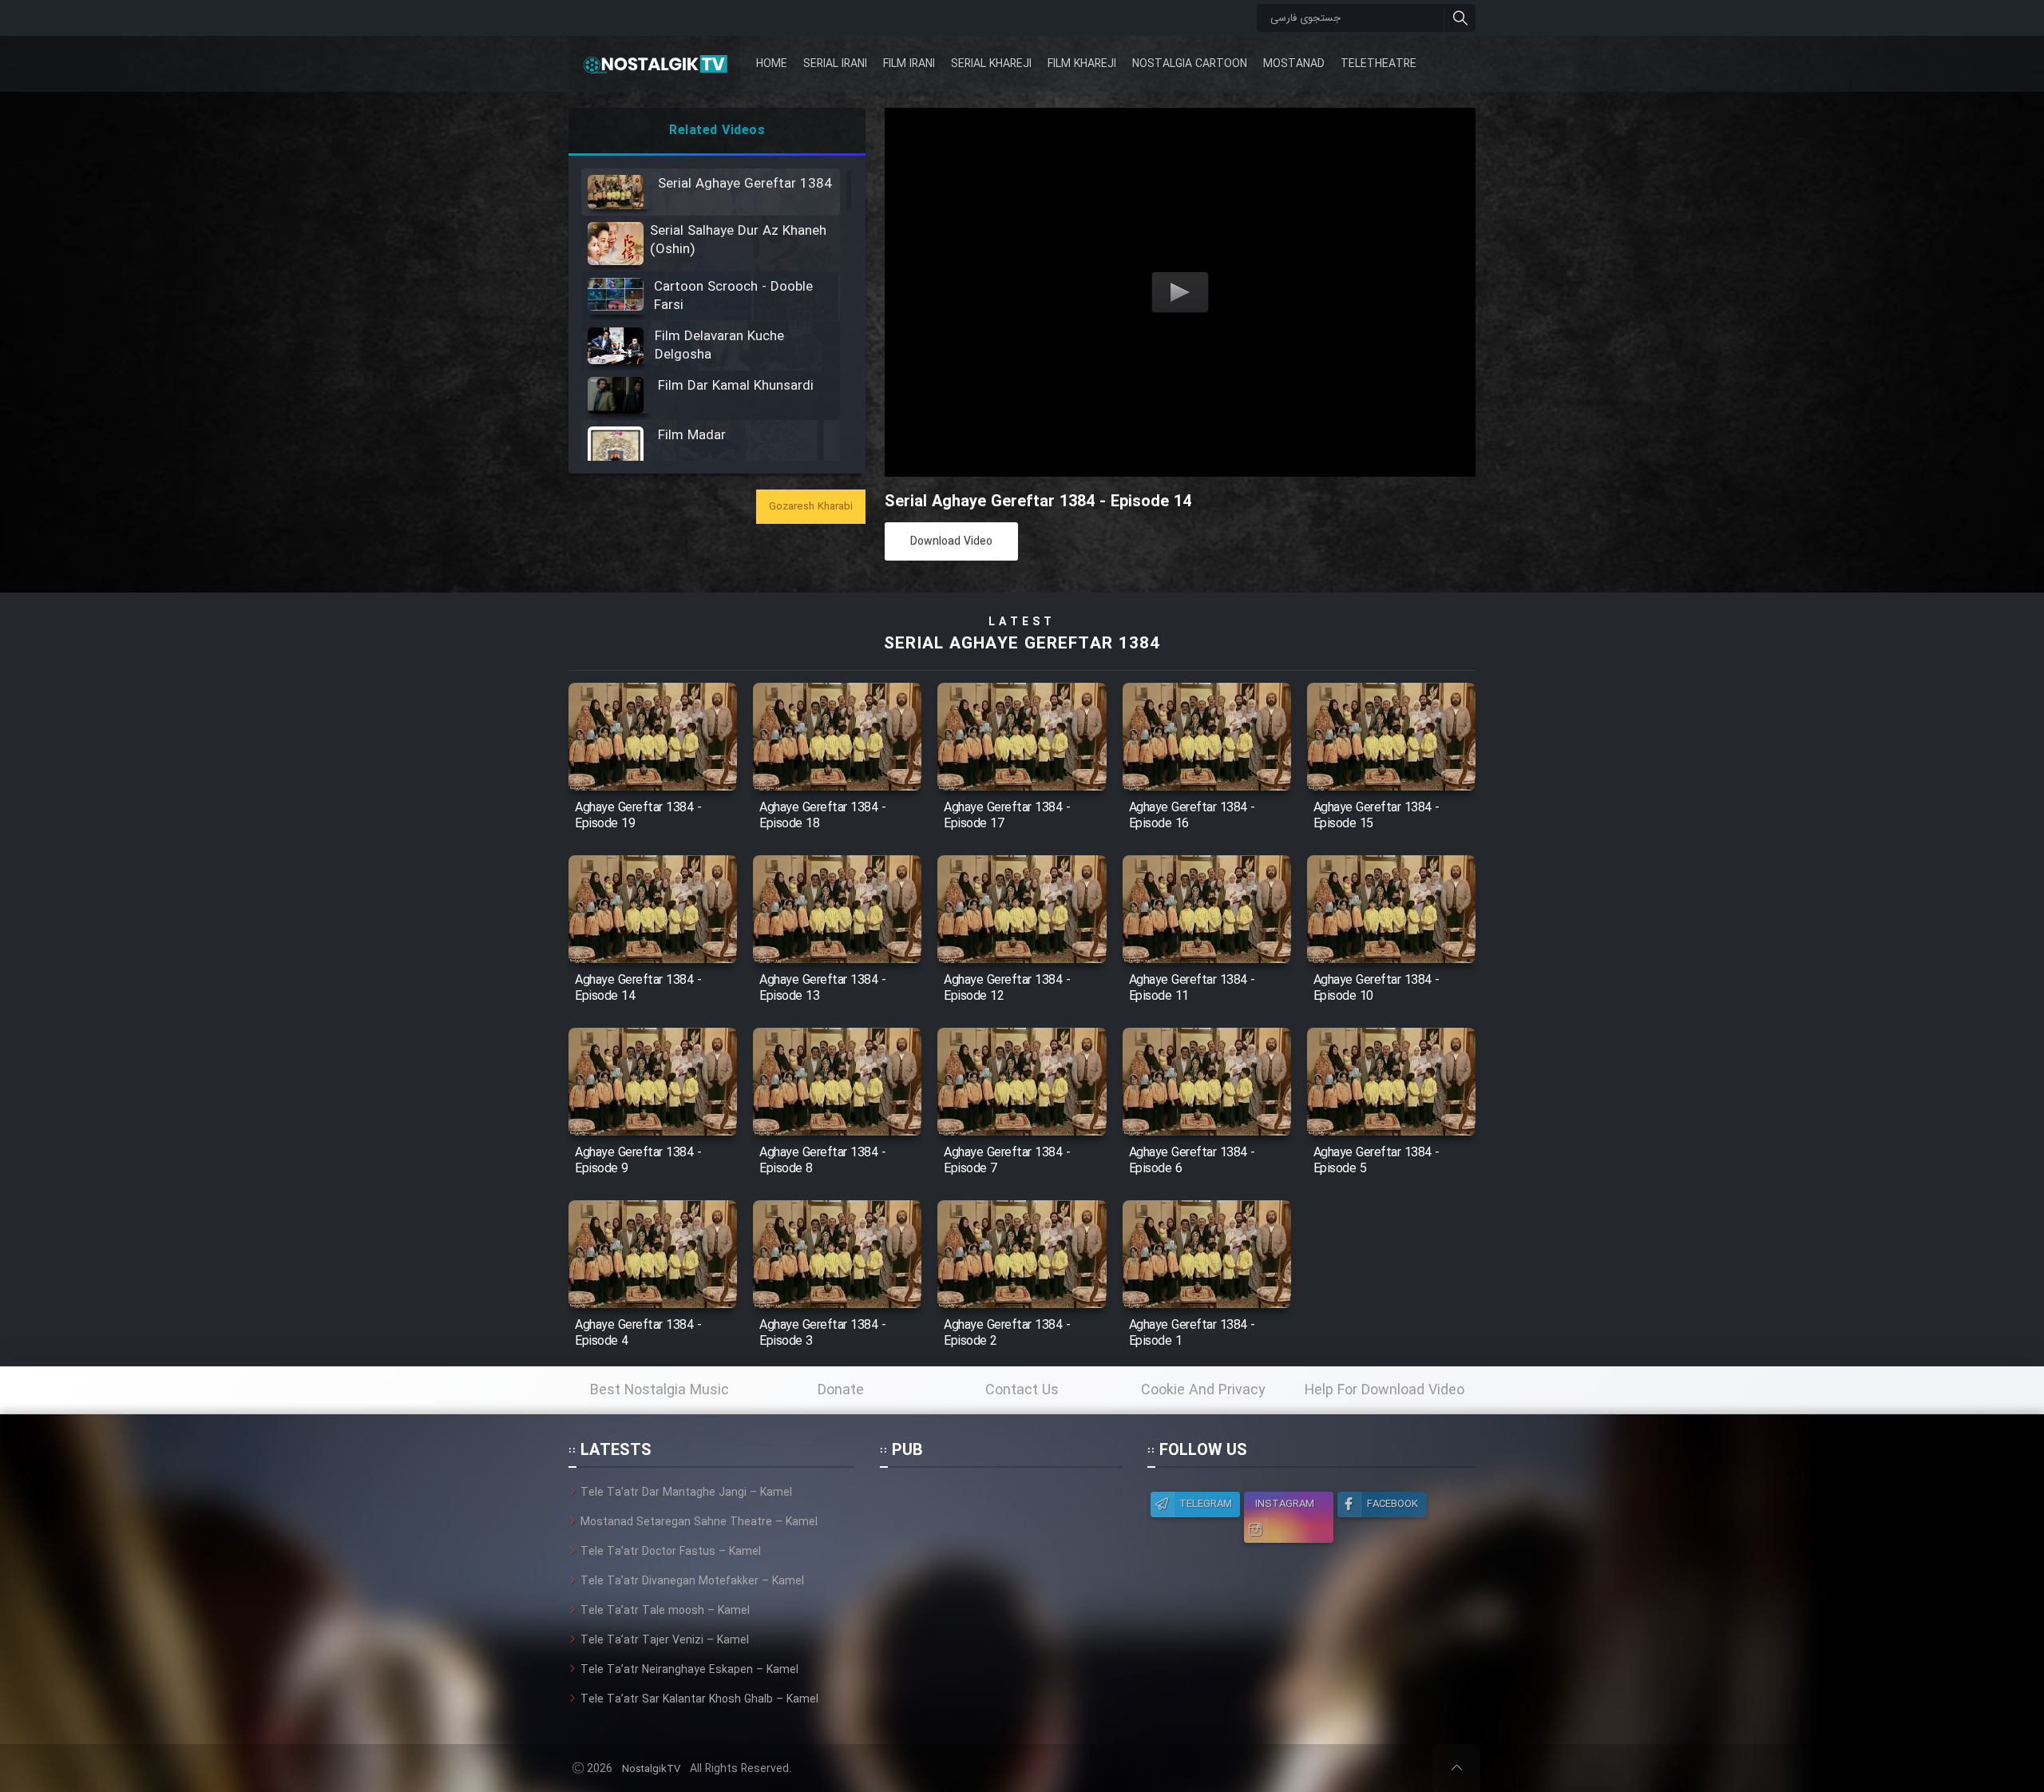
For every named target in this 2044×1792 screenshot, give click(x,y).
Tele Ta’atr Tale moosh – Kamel (665, 1611)
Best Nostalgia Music (660, 1390)
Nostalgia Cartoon (1190, 64)
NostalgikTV (651, 1769)
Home (772, 64)
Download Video (951, 541)
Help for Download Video (1384, 1390)
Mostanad (1294, 64)
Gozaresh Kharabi (811, 507)
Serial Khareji (991, 64)
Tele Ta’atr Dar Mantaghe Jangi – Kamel (686, 1493)
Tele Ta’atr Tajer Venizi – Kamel (665, 1640)
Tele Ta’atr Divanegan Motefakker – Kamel (692, 1581)
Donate (841, 1390)
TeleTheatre (1379, 64)
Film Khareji (1082, 64)
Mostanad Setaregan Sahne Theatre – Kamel (699, 1522)
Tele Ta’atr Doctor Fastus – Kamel (671, 1552)
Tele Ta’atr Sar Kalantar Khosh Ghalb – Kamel (699, 1699)
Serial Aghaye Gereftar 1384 (1022, 644)
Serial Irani (835, 64)
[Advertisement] (1000, 1584)
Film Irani (909, 64)
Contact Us (1022, 1390)
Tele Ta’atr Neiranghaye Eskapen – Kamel (689, 1670)
